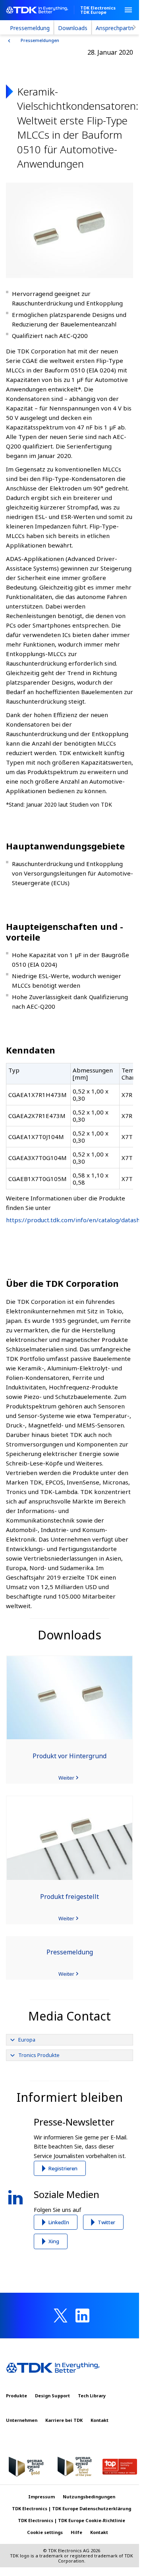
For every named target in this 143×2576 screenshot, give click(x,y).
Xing (54, 2241)
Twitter (106, 2222)
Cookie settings (45, 2532)
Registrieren (63, 2168)
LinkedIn (59, 2222)
